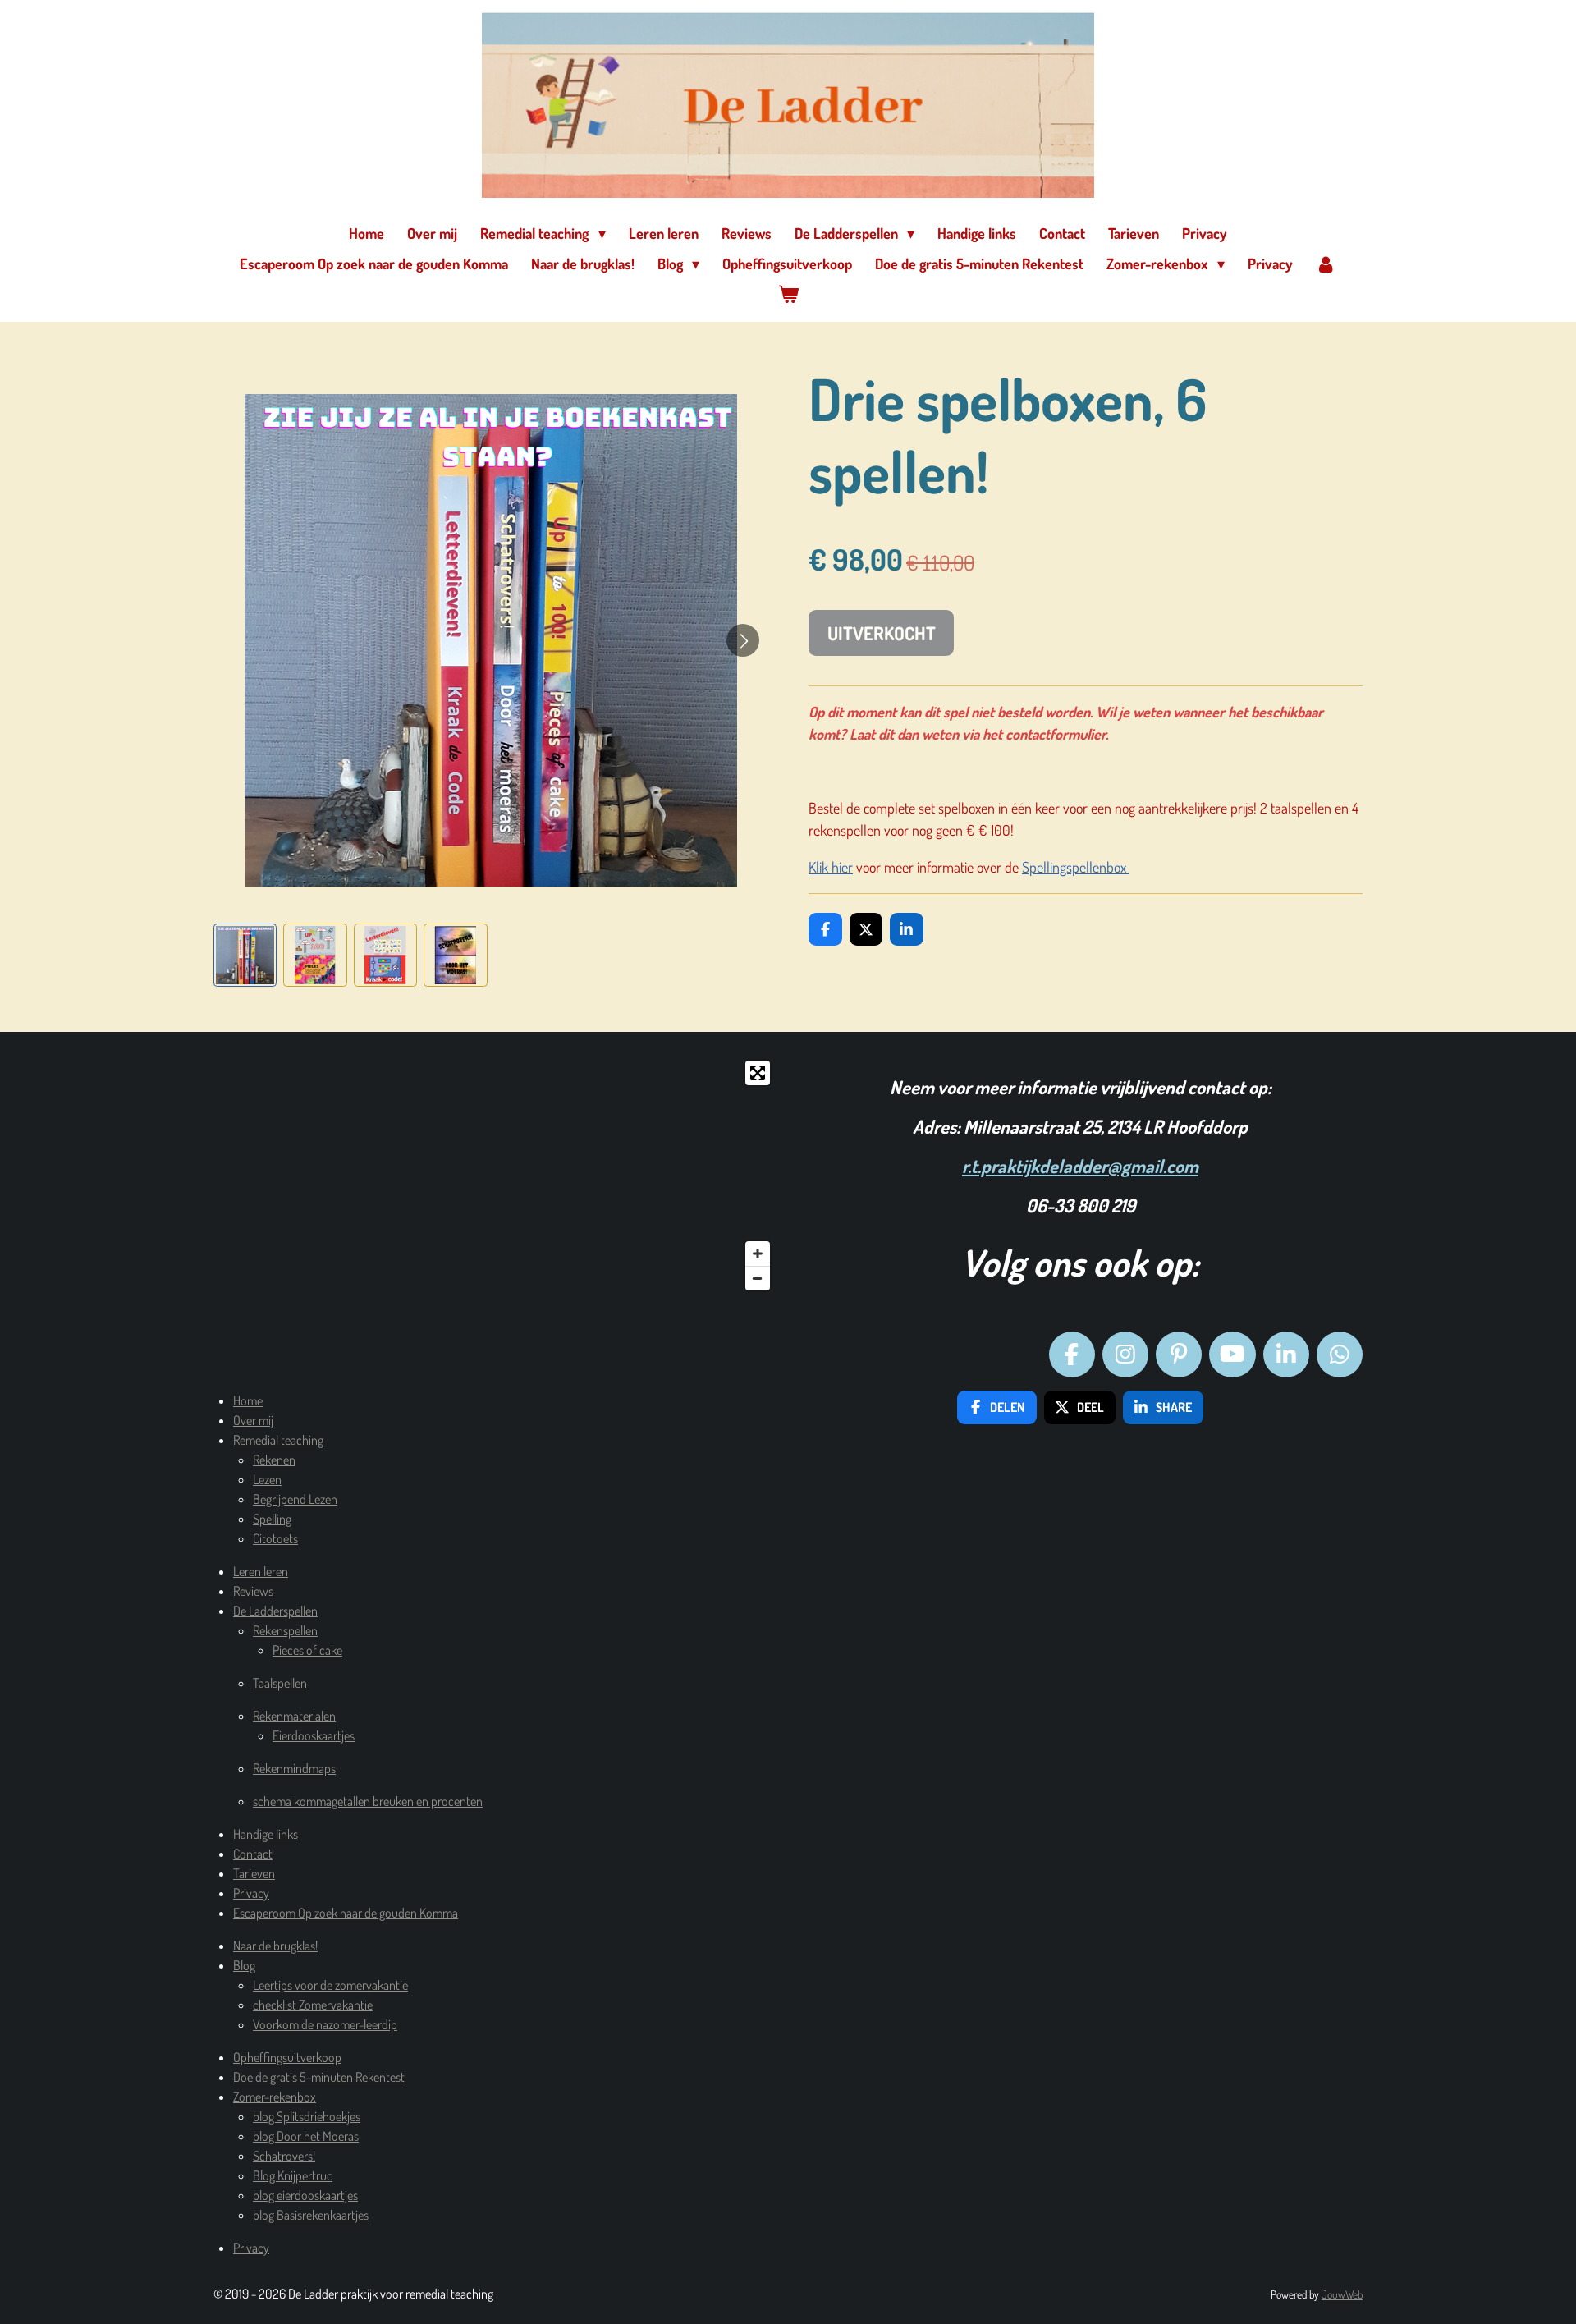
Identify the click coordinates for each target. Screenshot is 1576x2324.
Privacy (251, 1893)
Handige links (266, 1834)
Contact (253, 1854)
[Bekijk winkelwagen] (788, 294)
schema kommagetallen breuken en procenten (368, 1801)
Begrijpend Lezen (295, 1499)
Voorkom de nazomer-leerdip (325, 2024)
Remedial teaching (278, 1440)
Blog (244, 1965)
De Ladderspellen (275, 1611)
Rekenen (274, 1460)
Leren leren (261, 1571)
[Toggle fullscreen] (758, 1073)
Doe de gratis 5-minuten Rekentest (319, 2077)
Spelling (272, 1519)
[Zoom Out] (758, 1278)
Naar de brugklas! (275, 1946)
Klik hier (831, 867)
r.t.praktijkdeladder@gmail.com (1080, 1166)
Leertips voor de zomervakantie (330, 1985)
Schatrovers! (284, 2156)
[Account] (1326, 264)
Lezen (267, 1479)
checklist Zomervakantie (313, 2005)
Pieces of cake (307, 1650)
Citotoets (275, 1538)
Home (248, 1400)
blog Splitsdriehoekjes (307, 2116)
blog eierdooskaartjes (305, 2195)
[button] (245, 955)
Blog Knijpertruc (293, 2175)
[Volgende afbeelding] (743, 640)
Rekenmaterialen (294, 1716)
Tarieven (254, 1873)
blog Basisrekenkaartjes (311, 2215)
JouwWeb (1342, 2294)
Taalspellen (280, 1683)
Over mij (253, 1420)
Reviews (253, 1591)
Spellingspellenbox (1076, 867)
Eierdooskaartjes (314, 1735)
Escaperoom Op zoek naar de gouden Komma (346, 1913)
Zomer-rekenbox (275, 2097)
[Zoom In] (758, 1254)
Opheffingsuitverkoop (287, 2057)
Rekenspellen (285, 1630)
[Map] (496, 1176)
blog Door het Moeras (306, 2136)
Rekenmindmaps (294, 1768)
